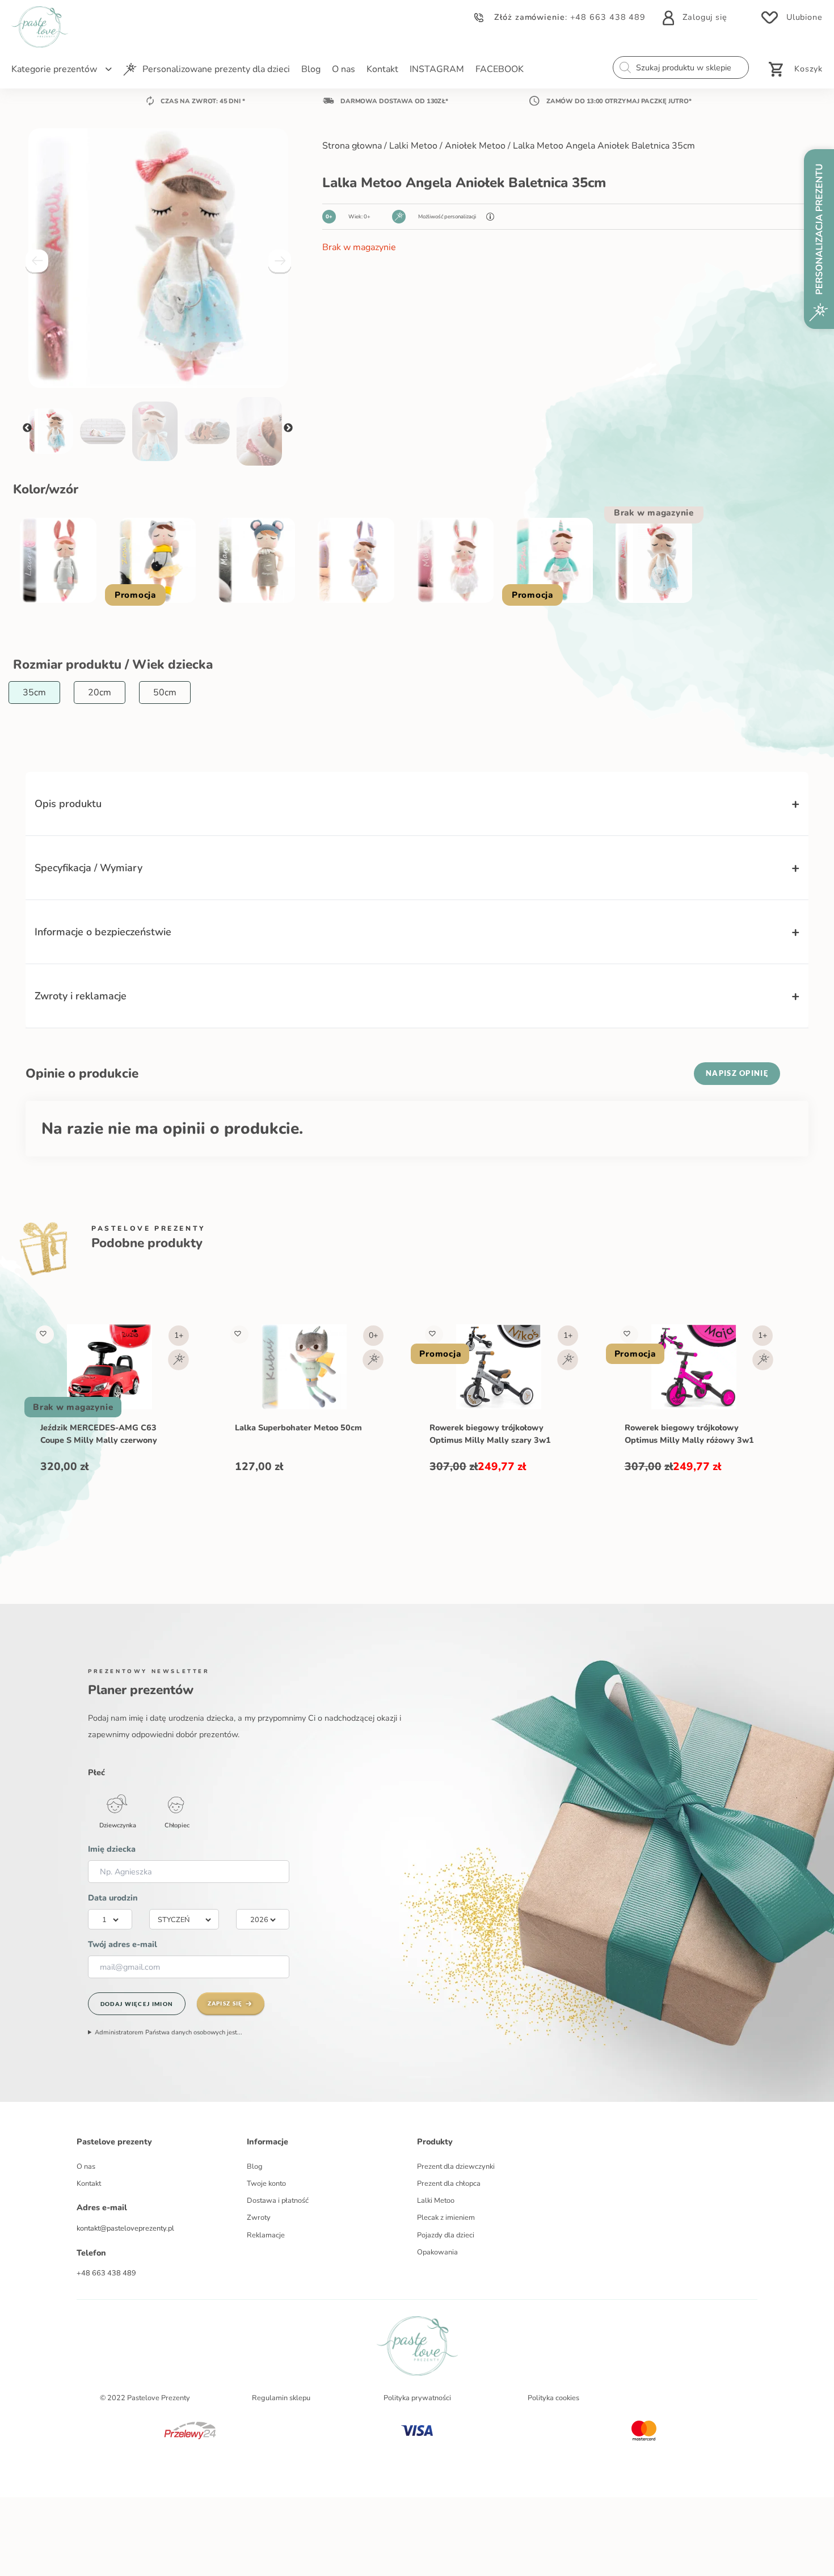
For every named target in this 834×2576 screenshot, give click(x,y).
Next (288, 428)
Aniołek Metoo (475, 146)
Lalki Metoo (413, 146)
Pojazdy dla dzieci (446, 2235)
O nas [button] (344, 69)
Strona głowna (352, 146)
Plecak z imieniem (446, 2218)
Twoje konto (266, 2184)
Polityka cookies (553, 2398)
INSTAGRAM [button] (437, 69)
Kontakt (89, 2184)
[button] (43, 1333)
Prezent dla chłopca (449, 2184)
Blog (255, 2167)
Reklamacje (266, 2235)
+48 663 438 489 (608, 17)
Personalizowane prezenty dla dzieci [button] (216, 69)
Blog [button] (311, 69)
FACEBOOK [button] (500, 69)
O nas (86, 2167)
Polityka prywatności (417, 2398)
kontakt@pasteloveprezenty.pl (125, 2228)
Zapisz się (225, 2003)
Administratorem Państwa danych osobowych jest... (169, 2032)
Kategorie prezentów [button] (54, 69)
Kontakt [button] (382, 69)
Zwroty (259, 2218)
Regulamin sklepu (281, 2398)
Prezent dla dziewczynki (456, 2167)
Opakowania (437, 2252)
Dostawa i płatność (278, 2201)
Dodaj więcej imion (137, 2004)
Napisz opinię (737, 1073)
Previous (27, 428)
